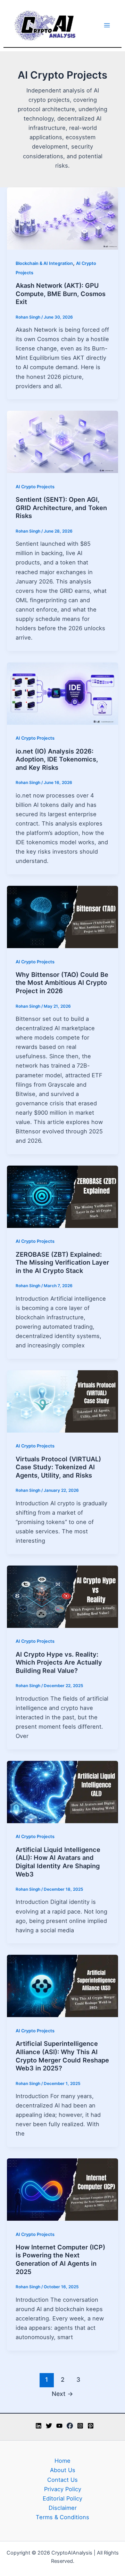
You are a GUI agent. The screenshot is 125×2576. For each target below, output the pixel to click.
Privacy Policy (63, 2489)
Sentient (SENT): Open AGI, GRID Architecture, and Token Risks (61, 507)
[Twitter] (49, 2426)
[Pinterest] (91, 2426)
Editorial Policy (62, 2498)
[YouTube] (59, 2426)
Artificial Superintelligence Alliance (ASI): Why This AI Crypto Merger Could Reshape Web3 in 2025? (62, 2056)
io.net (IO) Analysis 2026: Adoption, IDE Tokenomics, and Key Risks (57, 759)
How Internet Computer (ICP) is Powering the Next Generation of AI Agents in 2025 (60, 2259)
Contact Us (62, 2480)
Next (62, 2394)
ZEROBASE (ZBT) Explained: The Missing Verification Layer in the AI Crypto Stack (62, 1262)
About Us (63, 2470)
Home (62, 2461)
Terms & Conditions (62, 2517)
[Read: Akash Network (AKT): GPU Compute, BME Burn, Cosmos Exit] (62, 218)
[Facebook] (70, 2426)
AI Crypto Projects (35, 487)
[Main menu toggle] (107, 25)
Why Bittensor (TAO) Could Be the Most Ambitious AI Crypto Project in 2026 (62, 983)
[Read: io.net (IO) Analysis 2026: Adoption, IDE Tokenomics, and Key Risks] (62, 693)
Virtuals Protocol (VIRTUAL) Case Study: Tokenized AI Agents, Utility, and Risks (58, 1467)
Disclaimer (63, 2508)
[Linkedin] (39, 2426)
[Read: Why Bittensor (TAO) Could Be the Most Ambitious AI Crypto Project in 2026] (62, 916)
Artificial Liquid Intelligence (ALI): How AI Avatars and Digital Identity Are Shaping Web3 (58, 1862)
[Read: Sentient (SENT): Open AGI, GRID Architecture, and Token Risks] (62, 442)
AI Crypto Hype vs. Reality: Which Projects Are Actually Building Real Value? (59, 1662)
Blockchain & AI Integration (44, 263)
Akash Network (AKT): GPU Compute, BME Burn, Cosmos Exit (61, 293)
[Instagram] (80, 2426)
